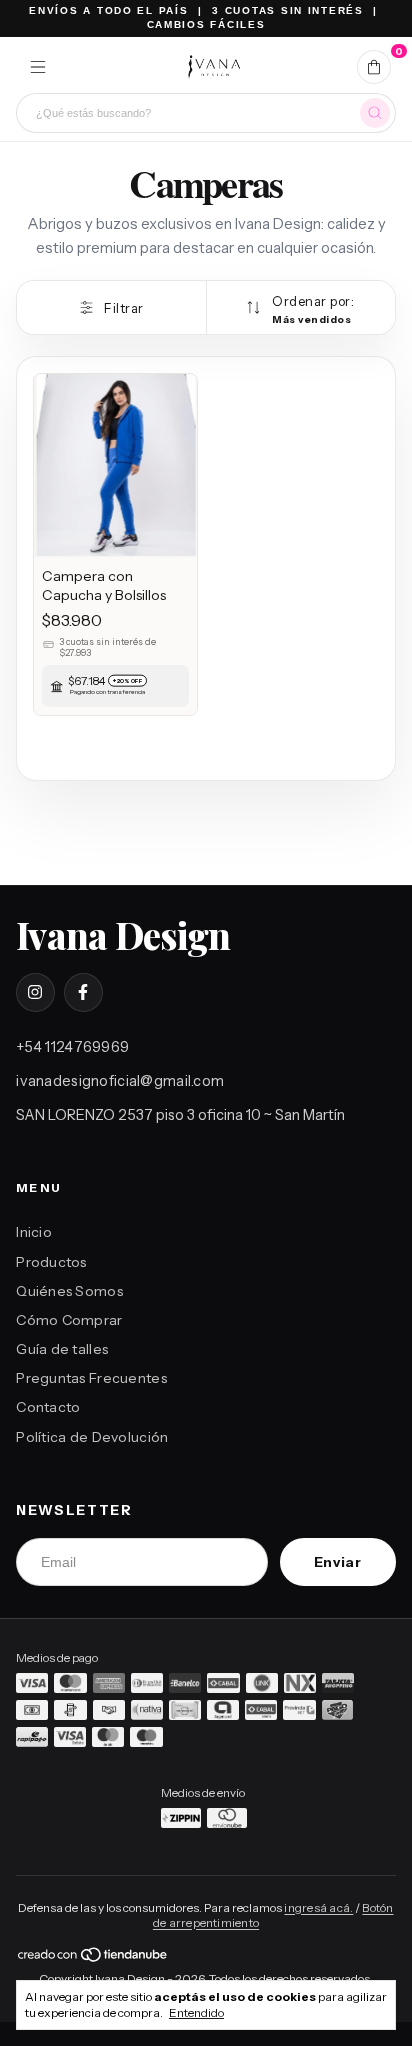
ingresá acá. (318, 1907)
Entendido (196, 2012)
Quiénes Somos (69, 1291)
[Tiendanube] (93, 1959)
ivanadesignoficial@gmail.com (120, 1081)
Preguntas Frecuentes (91, 1378)
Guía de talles (62, 1349)
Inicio (34, 1232)
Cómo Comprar (69, 1320)
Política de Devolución (92, 1437)
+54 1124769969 (72, 1047)
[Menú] (38, 67)
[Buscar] (375, 113)
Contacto (48, 1407)
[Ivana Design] (213, 67)
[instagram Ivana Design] (35, 992)
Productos (51, 1262)
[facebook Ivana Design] (83, 992)
